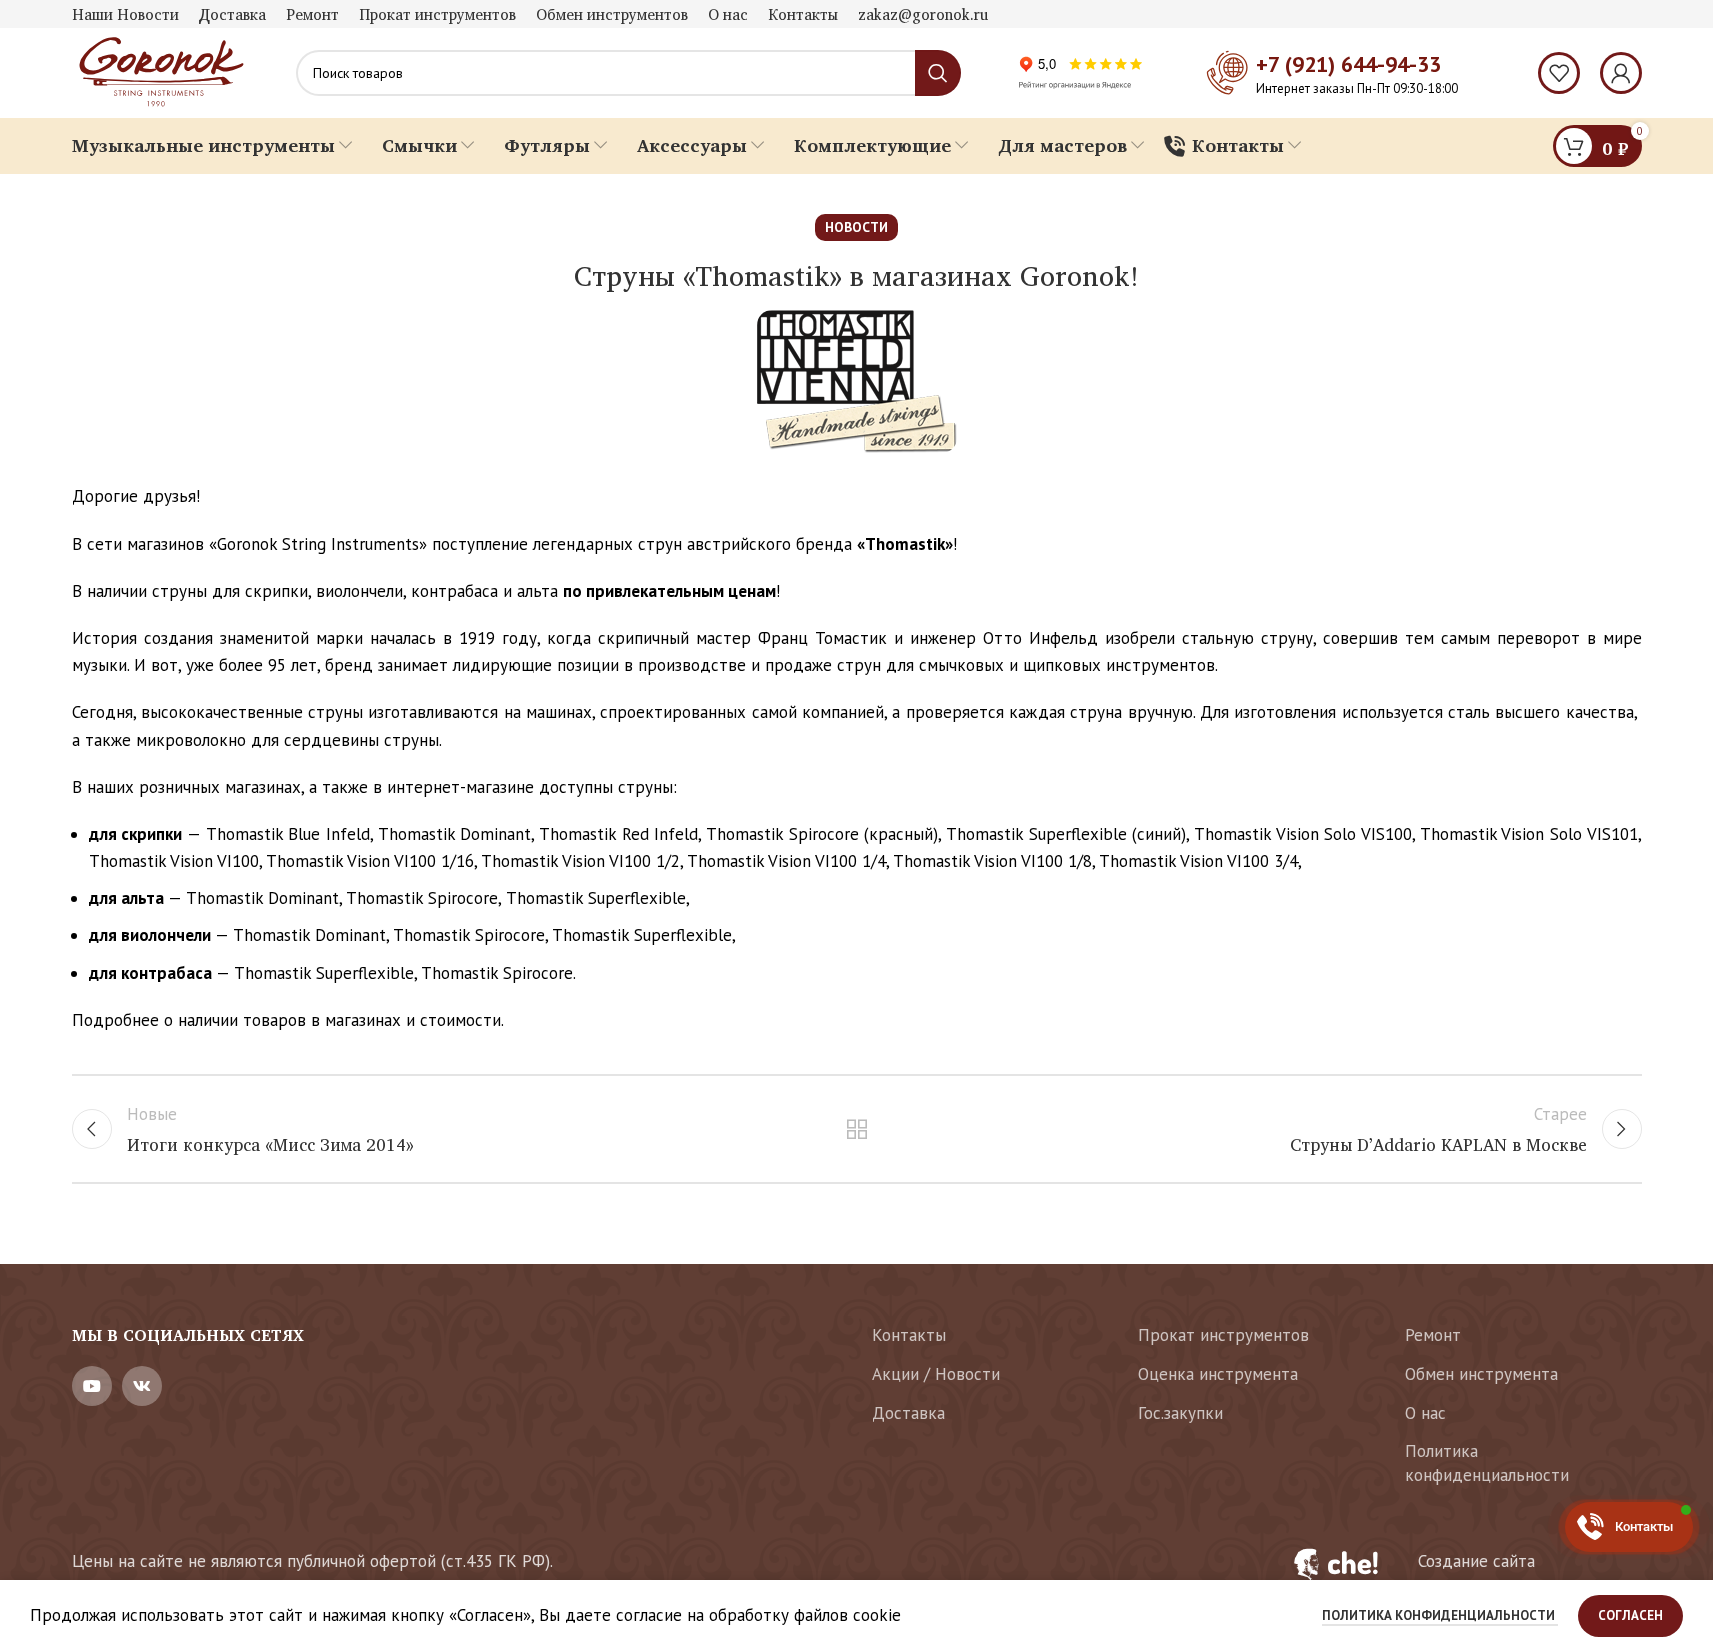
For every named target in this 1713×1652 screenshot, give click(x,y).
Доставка (908, 1413)
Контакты (909, 1335)
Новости (856, 227)
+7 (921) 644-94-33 (1348, 64)
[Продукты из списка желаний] (1559, 73)
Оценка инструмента (1218, 1374)
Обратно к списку (856, 1129)
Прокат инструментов (1223, 1335)
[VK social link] (142, 1386)
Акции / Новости (936, 1374)
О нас (1425, 1413)
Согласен (1630, 1615)
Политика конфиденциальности (1487, 1463)
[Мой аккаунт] (1621, 73)
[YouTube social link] (92, 1386)
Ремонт (1433, 1335)
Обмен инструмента (1481, 1374)
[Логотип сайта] (159, 71)
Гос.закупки (1180, 1413)
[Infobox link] (1455, 1575)
